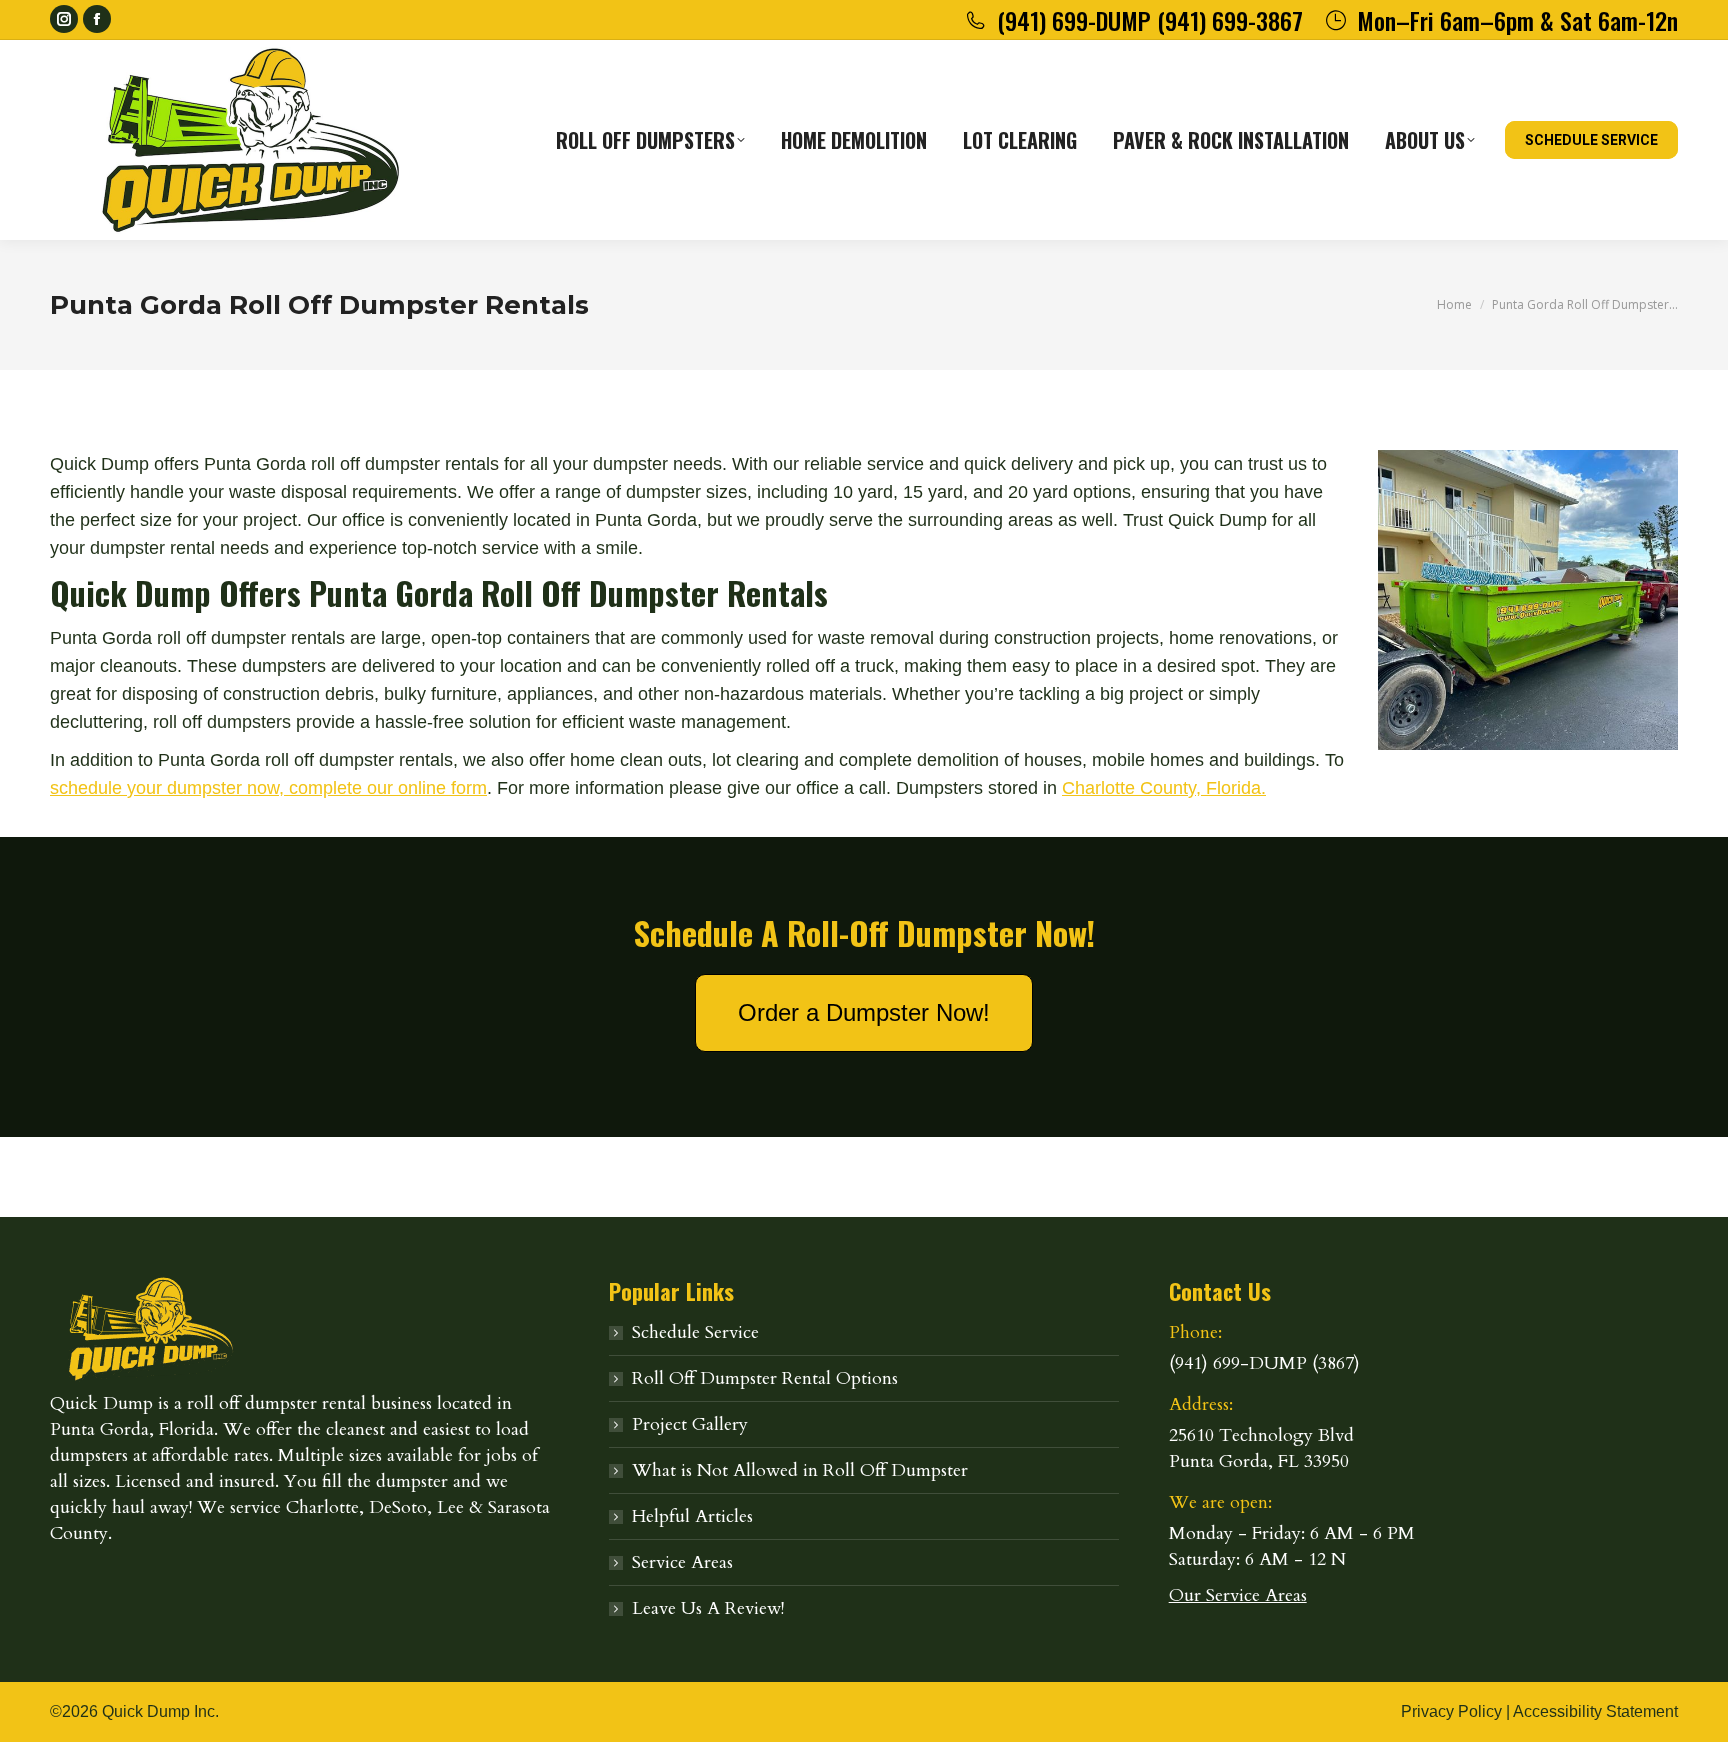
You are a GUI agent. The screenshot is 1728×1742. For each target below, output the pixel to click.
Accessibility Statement (1595, 1711)
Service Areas (682, 1562)
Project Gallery (690, 1424)
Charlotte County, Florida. (1164, 788)
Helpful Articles (692, 1516)
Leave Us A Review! (708, 1608)
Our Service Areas (1238, 1595)
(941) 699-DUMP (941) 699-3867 (1150, 20)
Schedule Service (695, 1332)
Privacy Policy (1451, 1711)
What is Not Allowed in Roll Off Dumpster (800, 1470)
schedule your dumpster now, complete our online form (268, 788)
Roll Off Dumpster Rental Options (765, 1378)
